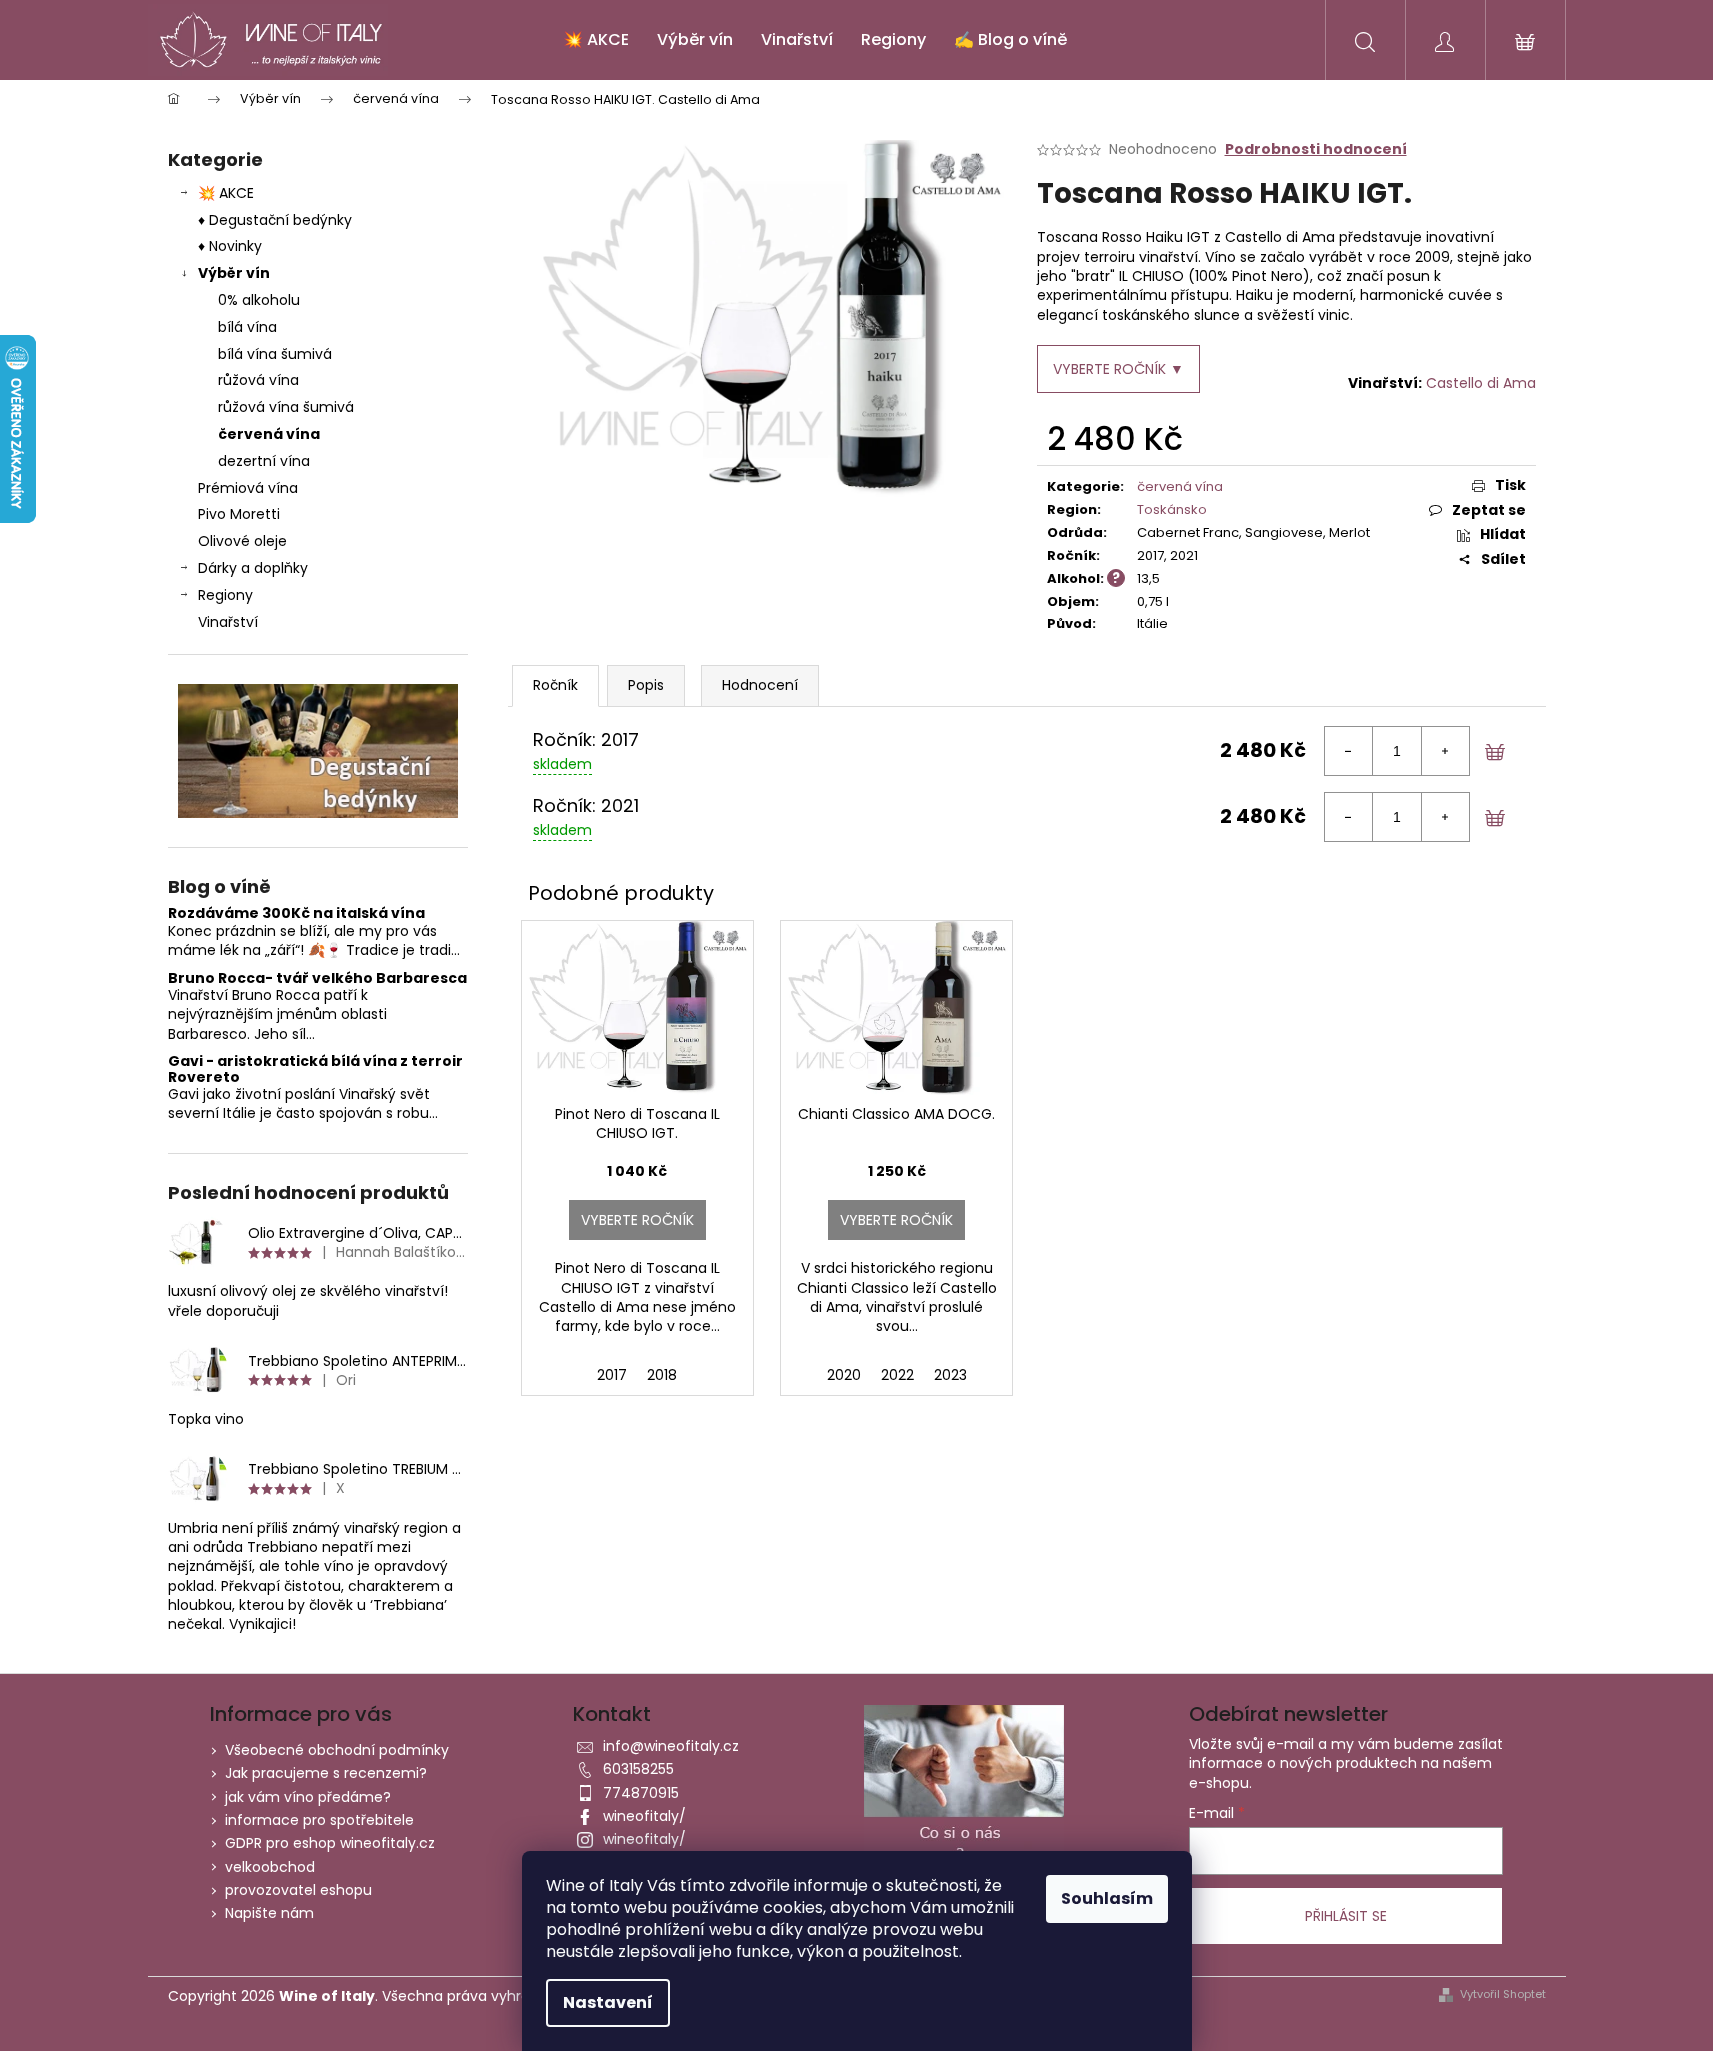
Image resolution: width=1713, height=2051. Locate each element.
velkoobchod (270, 1867)
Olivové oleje (242, 541)
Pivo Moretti (239, 514)
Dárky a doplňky (253, 568)
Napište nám (269, 1913)
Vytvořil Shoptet (1503, 1994)
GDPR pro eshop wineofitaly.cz (330, 1843)
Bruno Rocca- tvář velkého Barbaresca (317, 978)
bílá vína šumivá (275, 354)
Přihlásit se (1346, 1916)
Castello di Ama (1481, 383)
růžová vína (258, 380)
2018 (662, 1375)
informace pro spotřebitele (319, 1820)
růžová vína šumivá (286, 407)
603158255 (638, 1769)
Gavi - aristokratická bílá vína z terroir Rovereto (315, 1069)
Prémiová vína (250, 488)
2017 (612, 1375)
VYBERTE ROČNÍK (637, 1220)
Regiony (225, 595)
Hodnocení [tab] (760, 685)
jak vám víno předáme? (308, 1797)
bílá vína (247, 327)
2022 (897, 1375)
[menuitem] (596, 40)
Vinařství (228, 622)
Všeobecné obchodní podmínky (337, 1750)
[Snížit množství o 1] (1349, 751)
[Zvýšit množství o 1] (1445, 751)
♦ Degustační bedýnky (275, 220)
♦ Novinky (230, 246)
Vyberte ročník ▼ (1118, 369)
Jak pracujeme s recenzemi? (326, 1773)
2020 (844, 1375)
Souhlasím (1107, 1898)
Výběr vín (234, 273)
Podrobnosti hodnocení (1316, 149)
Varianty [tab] (555, 685)
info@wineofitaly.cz (671, 1746)
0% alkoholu (259, 300)
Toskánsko (1172, 509)
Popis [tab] (646, 685)
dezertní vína (264, 461)
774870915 (641, 1793)
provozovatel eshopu (298, 1890)
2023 (950, 1375)
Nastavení (608, 2002)
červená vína (269, 434)
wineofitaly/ (644, 1816)
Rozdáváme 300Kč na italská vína (296, 913)
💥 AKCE (226, 193)
